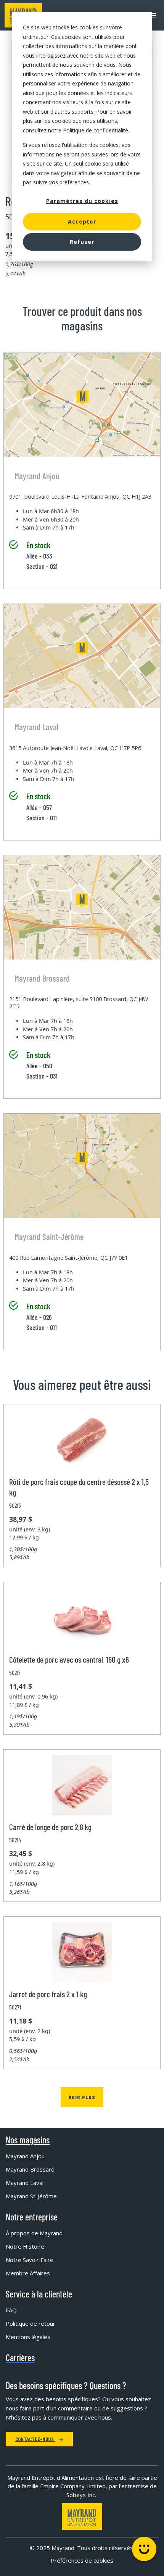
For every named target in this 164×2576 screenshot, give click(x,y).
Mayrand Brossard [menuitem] (30, 2169)
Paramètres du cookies (82, 201)
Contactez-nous (35, 2439)
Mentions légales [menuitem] (28, 2337)
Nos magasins (28, 2140)
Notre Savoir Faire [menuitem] (30, 2260)
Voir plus (82, 2097)
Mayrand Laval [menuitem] (25, 2183)
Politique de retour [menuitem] (31, 2323)
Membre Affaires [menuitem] (28, 2273)
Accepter (82, 221)
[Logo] (82, 2516)
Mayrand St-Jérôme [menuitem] (31, 2196)
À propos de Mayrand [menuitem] (34, 2233)
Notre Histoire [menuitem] (25, 2246)
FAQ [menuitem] (11, 2310)
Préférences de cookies (82, 2560)
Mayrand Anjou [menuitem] (25, 2156)
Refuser (82, 242)
